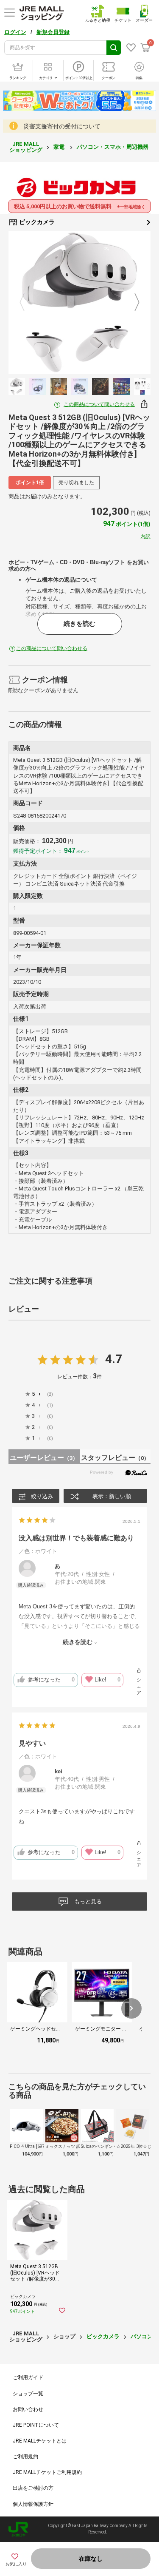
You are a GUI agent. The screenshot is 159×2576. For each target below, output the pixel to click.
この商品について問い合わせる (99, 404)
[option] (79, 302)
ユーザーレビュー (44, 1458)
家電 (60, 147)
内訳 (145, 537)
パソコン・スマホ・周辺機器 (113, 147)
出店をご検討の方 (33, 2488)
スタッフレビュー (115, 1458)
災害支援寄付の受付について (62, 126)
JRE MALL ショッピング (26, 147)
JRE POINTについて (36, 2425)
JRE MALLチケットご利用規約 (47, 2472)
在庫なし (91, 2559)
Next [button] (132, 303)
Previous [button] (27, 303)
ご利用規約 (25, 2457)
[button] (131, 2008)
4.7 (114, 1359)
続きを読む (79, 624)
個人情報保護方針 (33, 2504)
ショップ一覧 (28, 2394)
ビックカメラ (36, 222)
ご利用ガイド (28, 2377)
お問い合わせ (28, 2409)
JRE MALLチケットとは (40, 2441)
